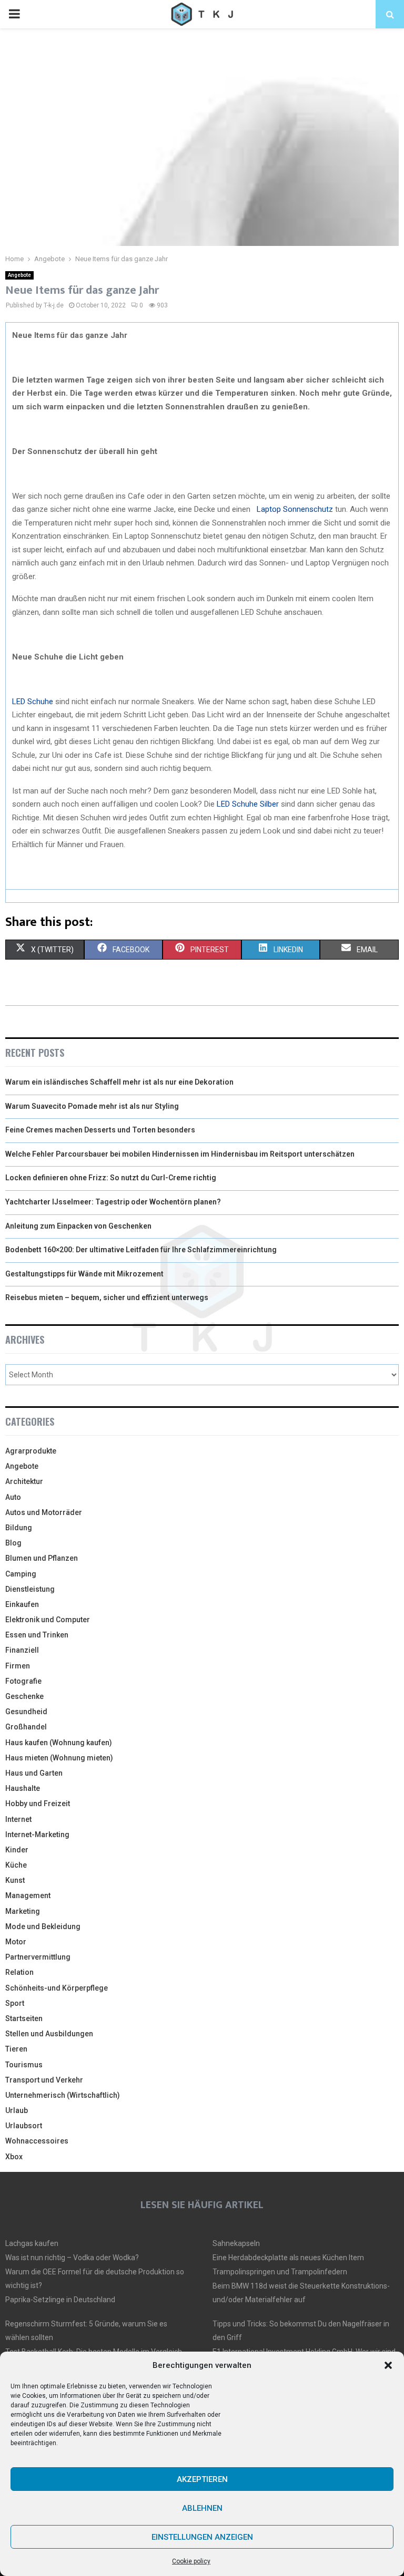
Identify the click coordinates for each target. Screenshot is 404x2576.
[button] (388, 2365)
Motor (16, 1942)
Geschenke (24, 1696)
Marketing (23, 1911)
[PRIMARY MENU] (14, 14)
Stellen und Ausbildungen (49, 2034)
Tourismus (24, 2065)
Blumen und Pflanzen (42, 1558)
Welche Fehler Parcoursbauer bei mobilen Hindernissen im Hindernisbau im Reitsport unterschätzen (180, 1154)
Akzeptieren (202, 2479)
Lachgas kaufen (32, 2243)
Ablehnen (202, 2508)
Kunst (15, 1880)
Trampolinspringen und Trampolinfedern (280, 2272)
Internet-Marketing (37, 1835)
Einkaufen (22, 1604)
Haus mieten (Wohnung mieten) (59, 1758)
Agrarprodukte (31, 1451)
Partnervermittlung (38, 1957)
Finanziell (22, 1650)
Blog (13, 1543)
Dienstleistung (30, 1589)
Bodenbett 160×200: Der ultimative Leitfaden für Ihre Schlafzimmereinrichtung (141, 1250)
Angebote (19, 275)
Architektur (24, 1481)
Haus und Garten (34, 1773)
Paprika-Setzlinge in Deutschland (60, 2300)
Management (28, 1895)
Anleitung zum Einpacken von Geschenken (78, 1226)
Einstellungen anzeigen (202, 2537)
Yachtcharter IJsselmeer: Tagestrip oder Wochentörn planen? (113, 1202)
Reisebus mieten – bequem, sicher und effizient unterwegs (107, 1297)
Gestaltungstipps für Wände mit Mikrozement (84, 1274)
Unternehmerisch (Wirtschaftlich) (63, 2095)
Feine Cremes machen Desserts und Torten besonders (100, 1130)
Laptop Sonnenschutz (295, 509)
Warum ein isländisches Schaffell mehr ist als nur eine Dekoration (119, 1082)
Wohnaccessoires (37, 2141)
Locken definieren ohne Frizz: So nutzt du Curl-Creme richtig (111, 1178)
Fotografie (23, 1681)
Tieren (16, 2049)
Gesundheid (26, 1712)
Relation (19, 1972)
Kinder (17, 1850)
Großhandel (26, 1727)
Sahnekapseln (236, 2243)
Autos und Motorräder (44, 1512)
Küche (16, 1865)
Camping (21, 1574)
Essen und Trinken (37, 1635)
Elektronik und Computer (48, 1620)
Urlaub (17, 2110)
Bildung (19, 1528)
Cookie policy (191, 2561)
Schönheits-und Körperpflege (57, 1988)
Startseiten (24, 2018)
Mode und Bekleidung (43, 1926)
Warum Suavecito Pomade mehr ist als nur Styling (92, 1106)
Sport (15, 2003)
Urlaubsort (24, 2126)
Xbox (14, 2157)
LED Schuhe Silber (248, 804)
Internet (18, 1819)
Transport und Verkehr (44, 2080)
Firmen (18, 1666)
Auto (13, 1497)
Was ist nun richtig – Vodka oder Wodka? (72, 2258)
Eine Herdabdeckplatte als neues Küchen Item (288, 2258)
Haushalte (23, 1788)
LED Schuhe (33, 702)
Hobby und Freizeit (38, 1804)
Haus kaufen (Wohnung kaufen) (59, 1743)
